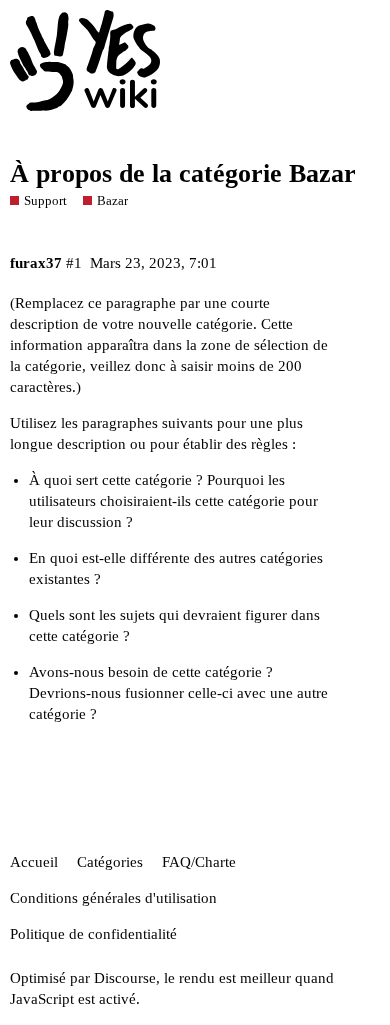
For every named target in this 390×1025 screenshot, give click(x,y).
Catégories (110, 862)
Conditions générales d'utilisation (113, 898)
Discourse (125, 978)
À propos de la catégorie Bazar (183, 173)
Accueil (34, 862)
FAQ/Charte (199, 862)
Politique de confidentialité (93, 934)
